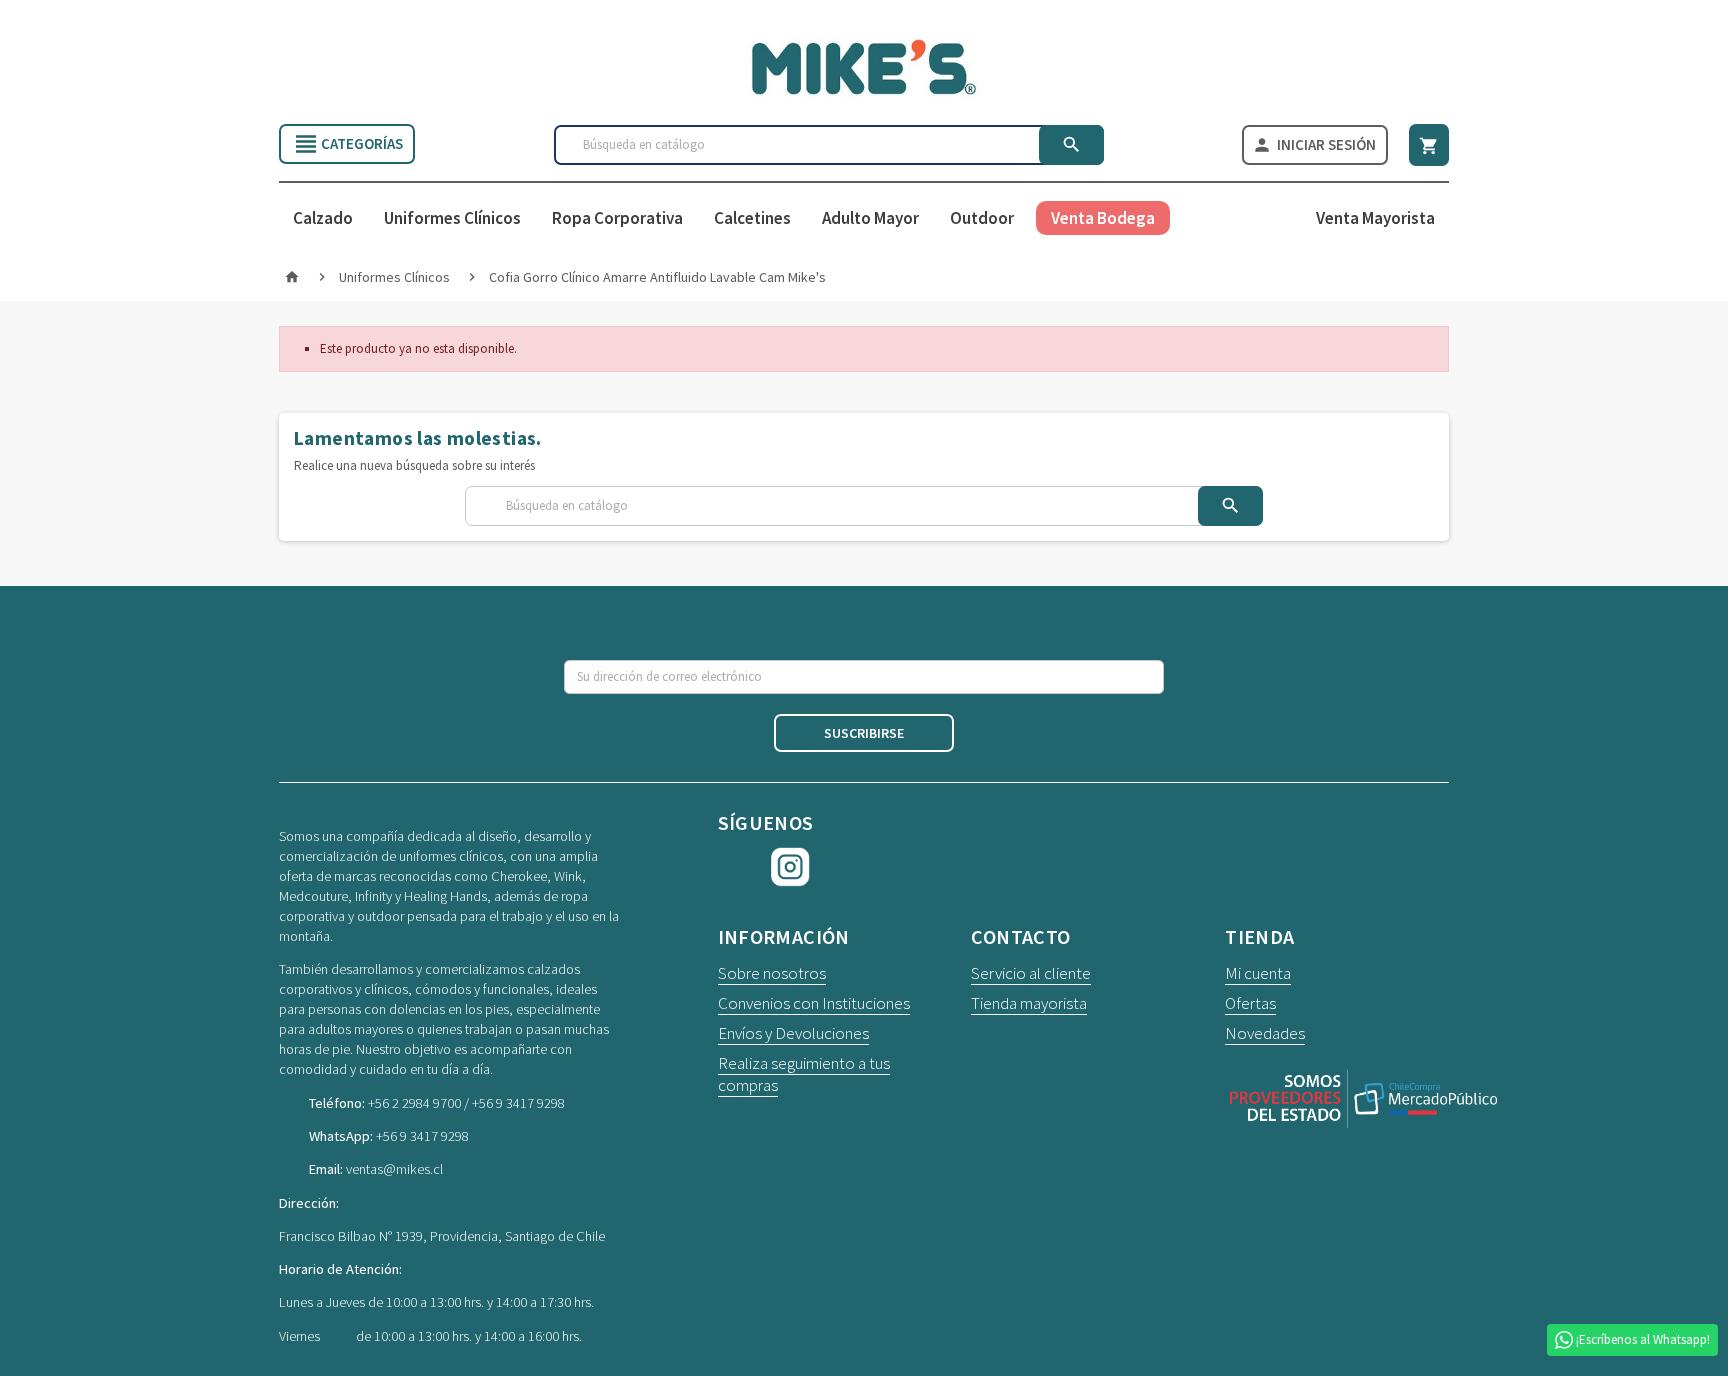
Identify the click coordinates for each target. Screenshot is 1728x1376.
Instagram (791, 867)
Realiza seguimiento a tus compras (804, 1074)
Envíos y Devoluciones (793, 1033)
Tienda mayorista (1029, 1003)
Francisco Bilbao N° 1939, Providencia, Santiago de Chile (442, 1236)
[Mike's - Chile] (864, 65)
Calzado (323, 218)
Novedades (1265, 1033)
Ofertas (1250, 1003)
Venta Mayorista (1375, 218)
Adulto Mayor (870, 218)
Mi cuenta (1258, 973)
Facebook (738, 867)
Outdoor (982, 218)
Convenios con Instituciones (814, 1003)
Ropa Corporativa (617, 218)
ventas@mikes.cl (394, 1169)
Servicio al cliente (1031, 973)
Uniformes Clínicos (452, 218)
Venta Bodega (1103, 218)
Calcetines (752, 218)
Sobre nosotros (772, 973)
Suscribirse (864, 733)
